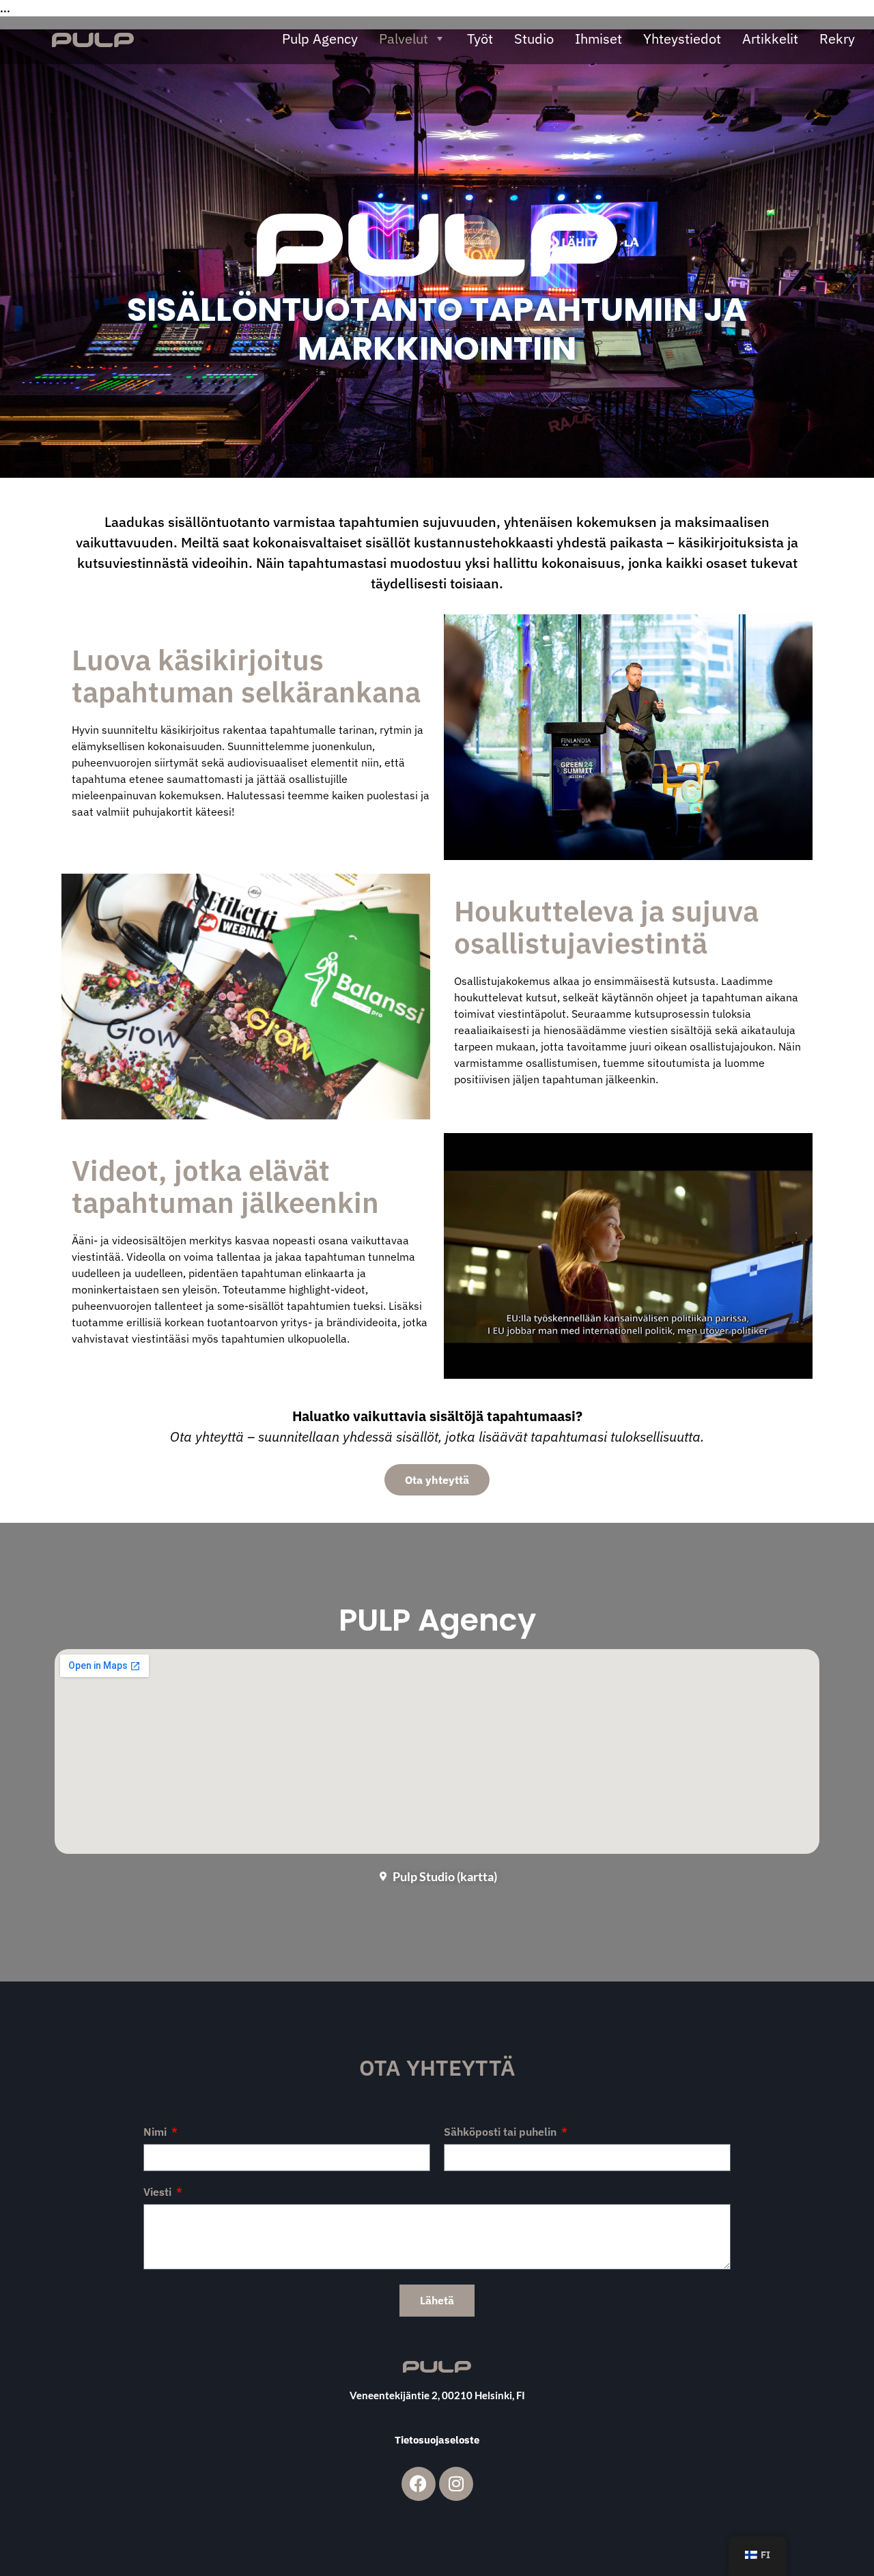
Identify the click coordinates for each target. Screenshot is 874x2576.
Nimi (156, 2132)
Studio (534, 39)
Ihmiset (598, 39)
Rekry (837, 39)
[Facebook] (419, 2484)
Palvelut (404, 39)
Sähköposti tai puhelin (502, 2132)
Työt (480, 39)
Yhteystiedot (682, 39)
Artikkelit (770, 39)
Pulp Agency (320, 39)
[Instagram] (456, 2484)
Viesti (159, 2192)
